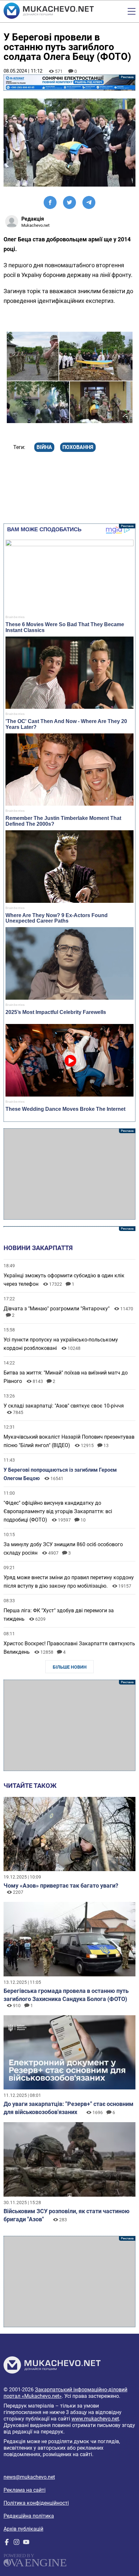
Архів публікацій (23, 2529)
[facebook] (7, 2543)
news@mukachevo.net (29, 2477)
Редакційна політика (29, 2516)
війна (44, 447)
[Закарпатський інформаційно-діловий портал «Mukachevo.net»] (49, 11)
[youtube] (26, 2543)
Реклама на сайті (25, 2490)
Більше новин (70, 1667)
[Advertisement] (70, 1174)
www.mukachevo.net (95, 2419)
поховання (78, 447)
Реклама (70, 83)
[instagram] (16, 2543)
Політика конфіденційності (36, 2503)
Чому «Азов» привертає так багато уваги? (61, 1886)
